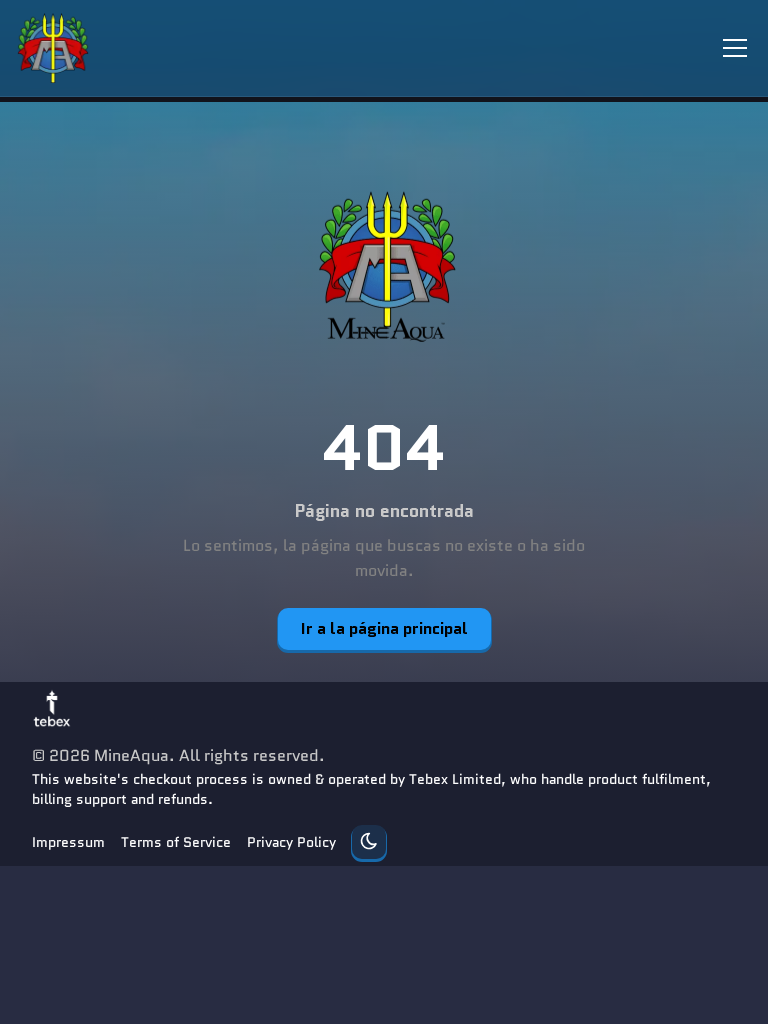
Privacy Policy (291, 842)
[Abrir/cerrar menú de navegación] (735, 48)
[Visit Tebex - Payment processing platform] (52, 708)
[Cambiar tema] (369, 842)
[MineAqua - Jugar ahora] (384, 267)
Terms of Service (176, 842)
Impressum (68, 842)
